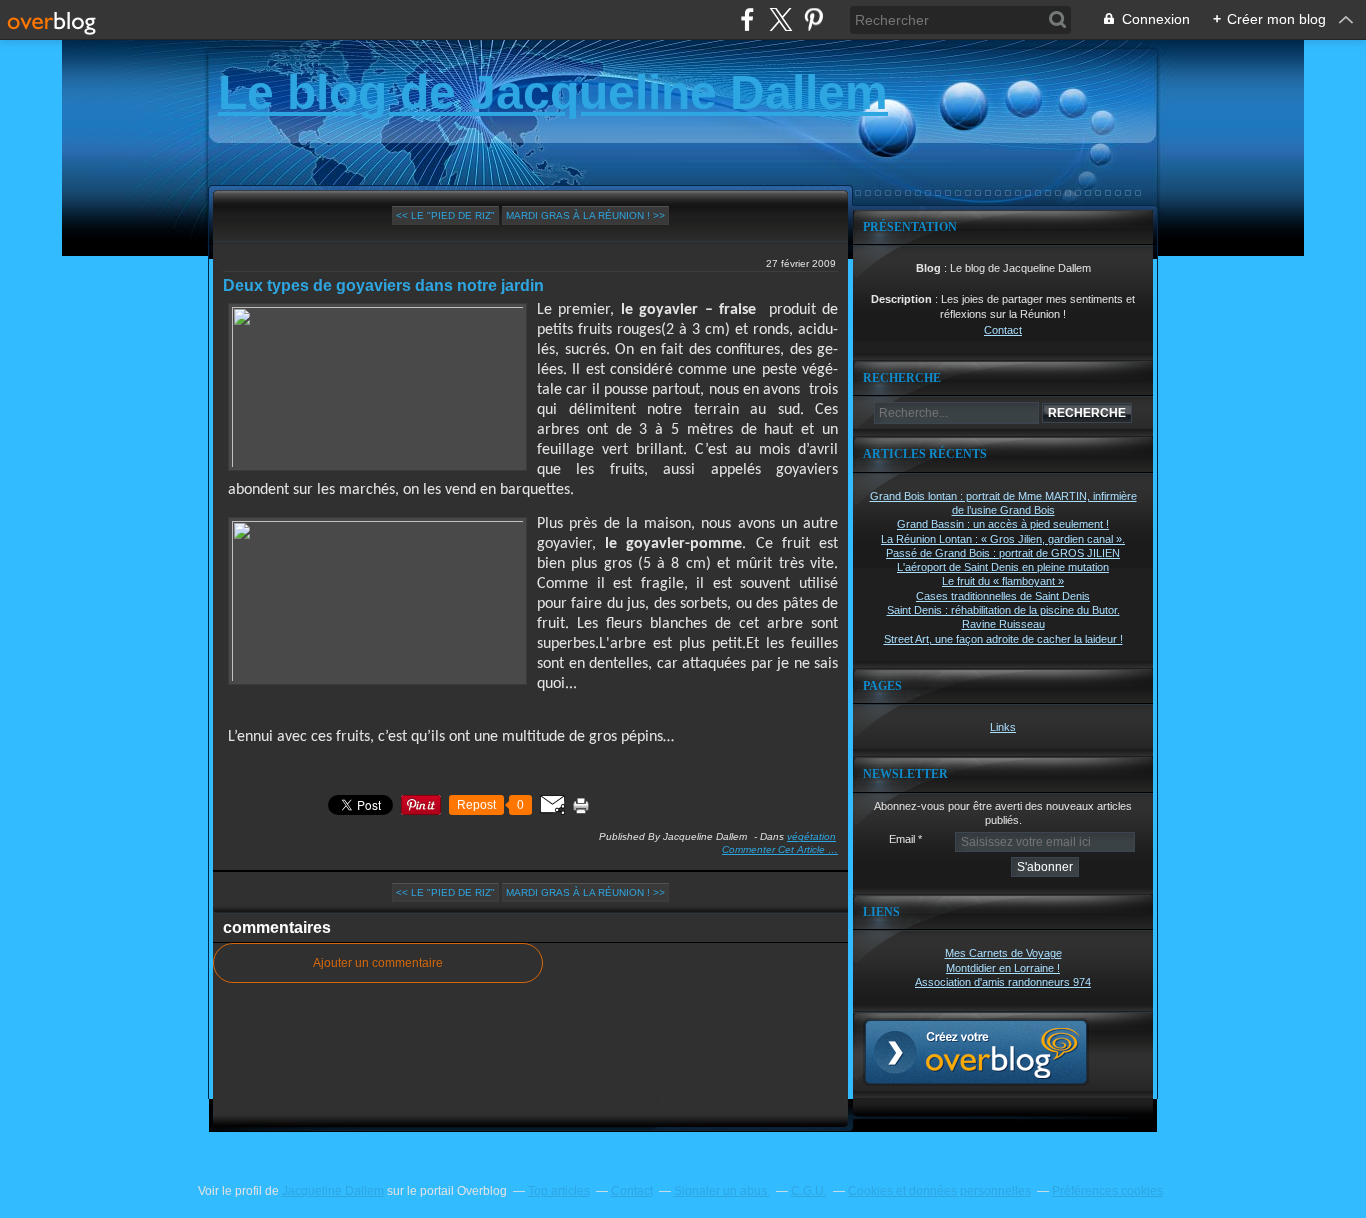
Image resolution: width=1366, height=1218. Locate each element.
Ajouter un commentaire (378, 963)
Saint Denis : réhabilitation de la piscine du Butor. (1003, 610)
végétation (811, 836)
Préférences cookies (1107, 1191)
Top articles (559, 1191)
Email (902, 839)
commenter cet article (775, 849)
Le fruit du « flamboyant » (1003, 581)
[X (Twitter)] (780, 19)
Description (903, 299)
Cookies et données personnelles (939, 1191)
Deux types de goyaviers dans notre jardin (383, 285)
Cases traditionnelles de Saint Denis (1003, 596)
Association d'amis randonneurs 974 (1003, 982)
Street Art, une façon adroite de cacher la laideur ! (1003, 639)
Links (1003, 727)
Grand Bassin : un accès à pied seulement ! (1003, 524)
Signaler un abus (722, 1191)
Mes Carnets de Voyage (1003, 953)
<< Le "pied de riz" (445, 215)
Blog (928, 268)
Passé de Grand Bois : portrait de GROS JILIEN (1003, 553)
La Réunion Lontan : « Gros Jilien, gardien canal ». (1003, 539)
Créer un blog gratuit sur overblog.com (976, 1052)
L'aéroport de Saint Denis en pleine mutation (1003, 567)
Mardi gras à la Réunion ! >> (585, 215)
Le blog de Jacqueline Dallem (553, 92)
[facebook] (747, 19)
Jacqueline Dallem (333, 1191)
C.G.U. (809, 1191)
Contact (1003, 330)
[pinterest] (813, 19)
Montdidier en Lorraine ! (1003, 968)
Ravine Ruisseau (1003, 624)
